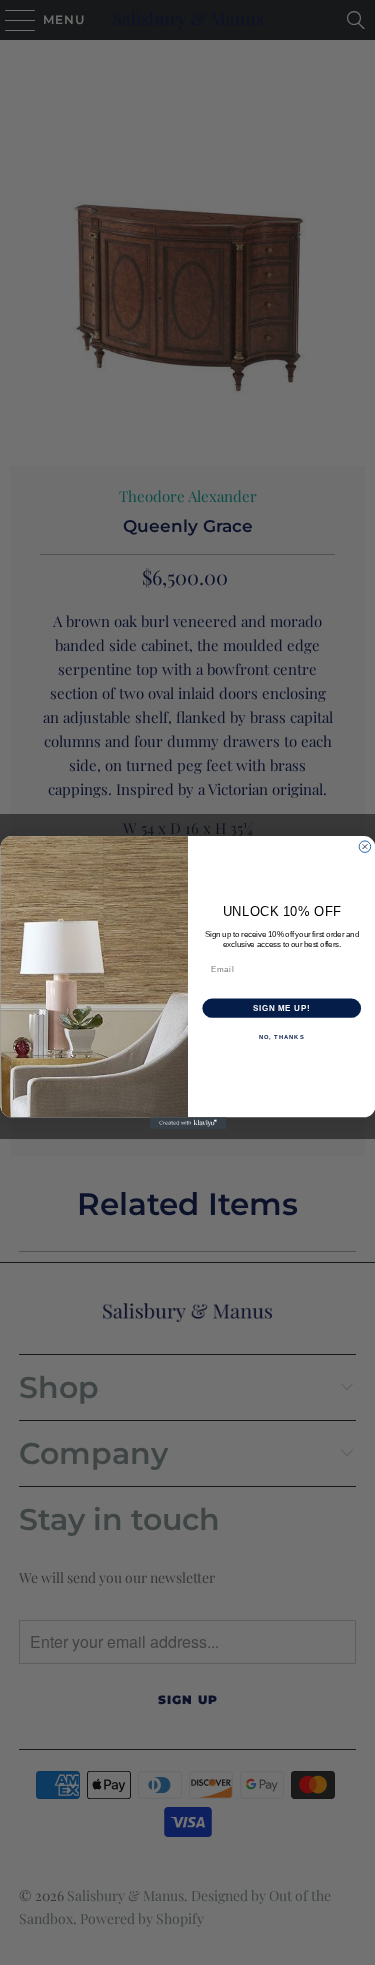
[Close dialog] (365, 847)
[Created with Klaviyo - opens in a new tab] (187, 1123)
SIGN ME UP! (281, 1008)
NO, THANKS (281, 1037)
